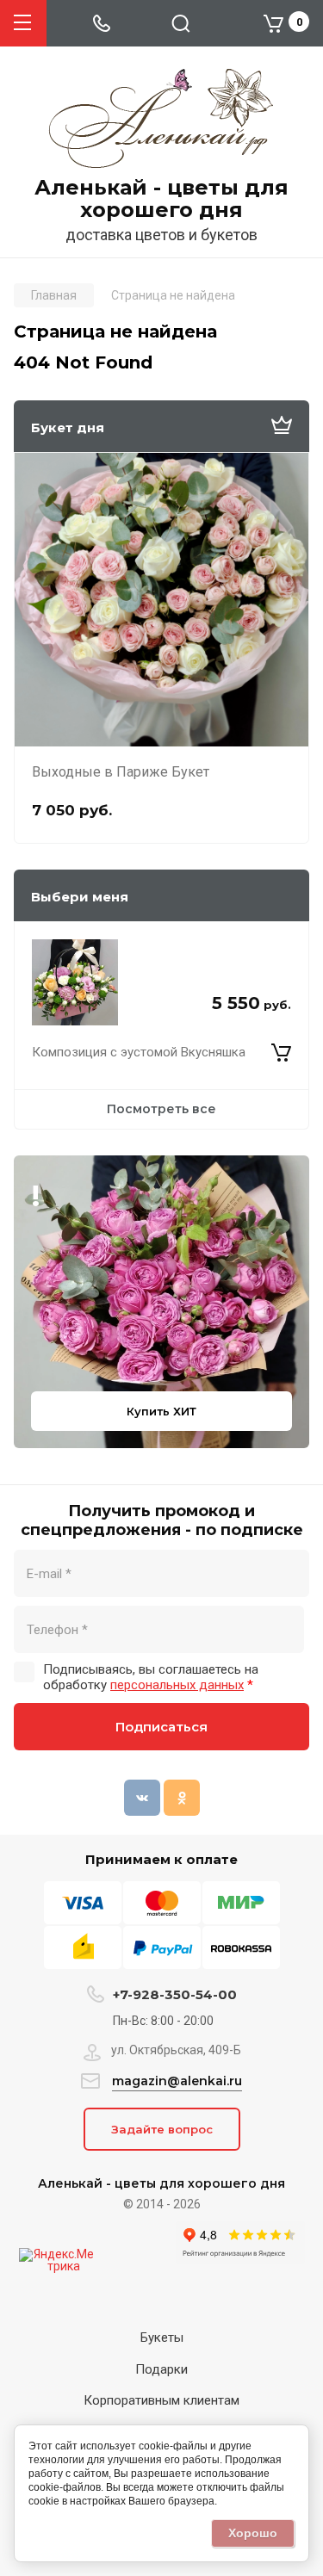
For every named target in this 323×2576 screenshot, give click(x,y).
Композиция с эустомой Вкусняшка (139, 1052)
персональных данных (177, 1685)
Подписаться (161, 1727)
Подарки (161, 2369)
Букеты (162, 2338)
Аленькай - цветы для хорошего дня (161, 199)
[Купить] (281, 1053)
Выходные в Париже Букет (121, 772)
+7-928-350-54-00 (175, 1994)
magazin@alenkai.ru (177, 2081)
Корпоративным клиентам (161, 2400)
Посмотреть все (161, 1109)
